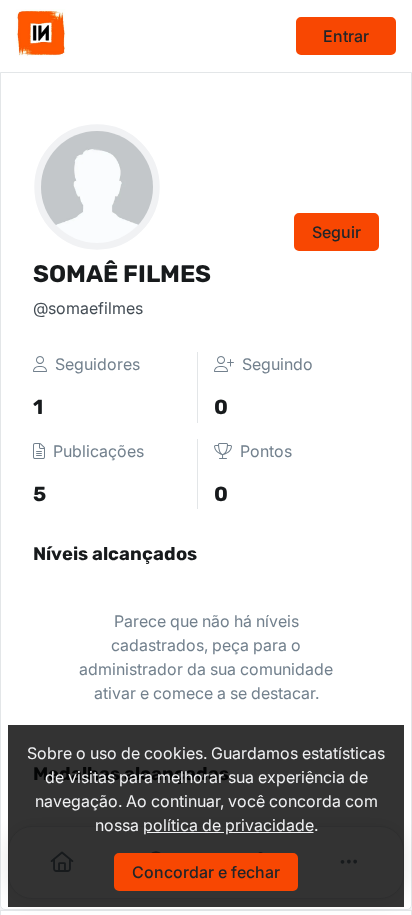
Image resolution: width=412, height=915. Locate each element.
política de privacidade (228, 825)
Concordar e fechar (206, 872)
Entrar (346, 36)
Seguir (336, 232)
